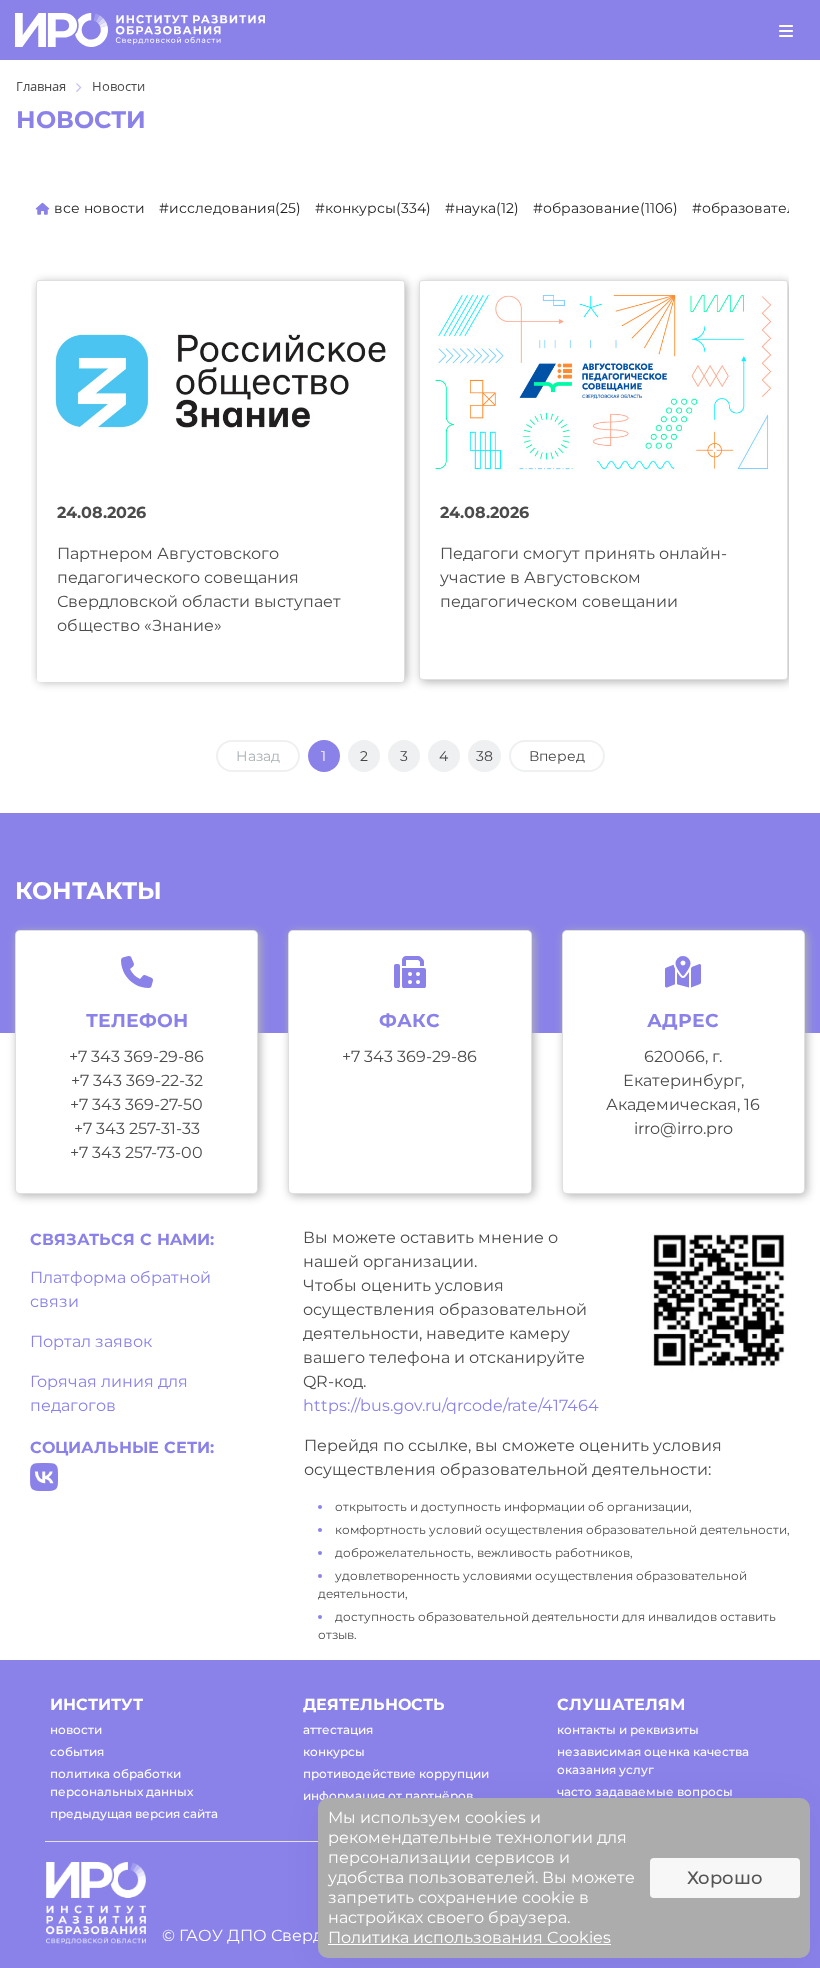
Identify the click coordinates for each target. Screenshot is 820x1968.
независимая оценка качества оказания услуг (653, 1760)
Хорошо (725, 1878)
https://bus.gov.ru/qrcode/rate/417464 (451, 1405)
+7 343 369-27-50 (136, 1104)
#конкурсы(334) (373, 208)
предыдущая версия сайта (134, 1813)
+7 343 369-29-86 (136, 1056)
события (77, 1751)
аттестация (338, 1729)
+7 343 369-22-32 (137, 1080)
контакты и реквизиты (628, 1729)
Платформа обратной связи (120, 1289)
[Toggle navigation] (786, 30)
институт (96, 1704)
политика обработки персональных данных (121, 1782)
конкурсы (334, 1751)
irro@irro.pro (683, 1128)
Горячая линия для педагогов (109, 1393)
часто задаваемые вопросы (645, 1791)
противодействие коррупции (396, 1773)
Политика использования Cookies (469, 1937)
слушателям (621, 1704)
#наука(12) (482, 208)
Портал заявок (91, 1341)
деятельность (374, 1704)
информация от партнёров (388, 1795)
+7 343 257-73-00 (136, 1152)
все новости (97, 208)
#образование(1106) (605, 208)
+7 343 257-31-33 (137, 1128)
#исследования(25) (230, 208)
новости (76, 1729)
